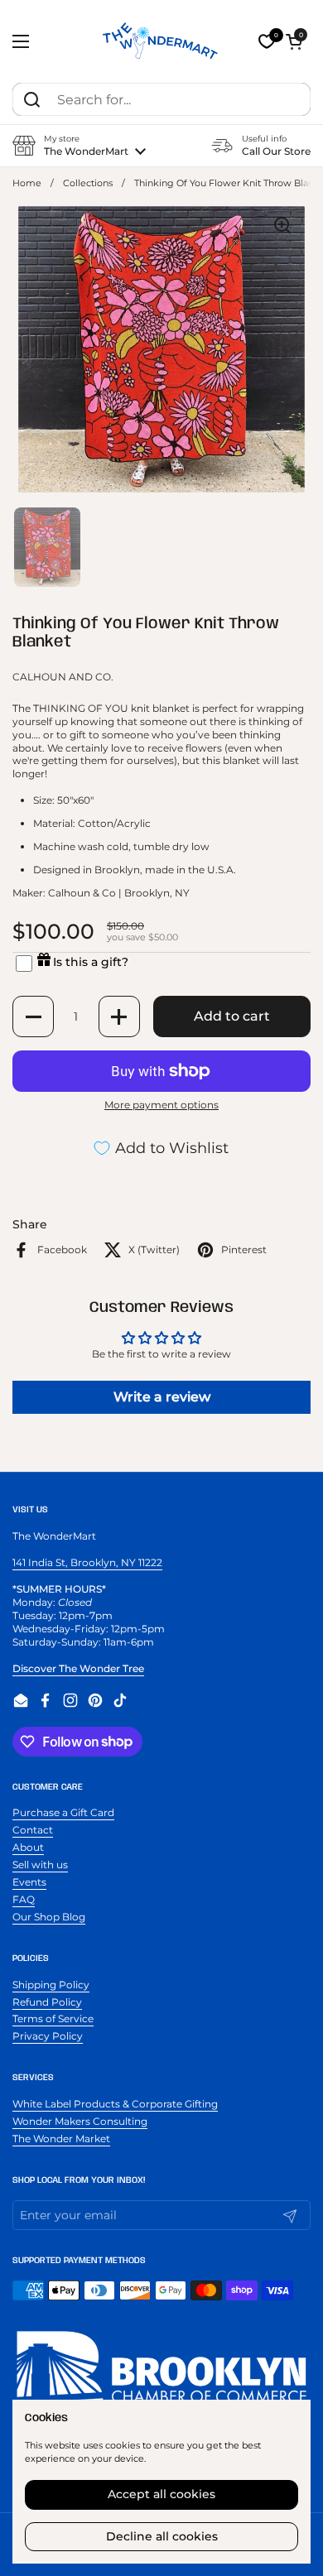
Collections (88, 183)
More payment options (161, 1105)
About (28, 1847)
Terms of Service (53, 2019)
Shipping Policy (51, 1985)
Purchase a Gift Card (63, 1812)
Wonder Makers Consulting (80, 2121)
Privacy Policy (48, 2036)
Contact (33, 1830)
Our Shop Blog (49, 1917)
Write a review (162, 1397)
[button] (294, 41)
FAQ (24, 1899)
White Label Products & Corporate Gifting (115, 2104)
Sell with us (40, 1865)
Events (29, 1882)
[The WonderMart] (161, 41)
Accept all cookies (161, 2494)
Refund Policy (47, 2002)
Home (27, 183)
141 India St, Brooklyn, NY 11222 (87, 1562)
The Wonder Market (61, 2139)
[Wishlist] (267, 41)
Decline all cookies (162, 2536)
